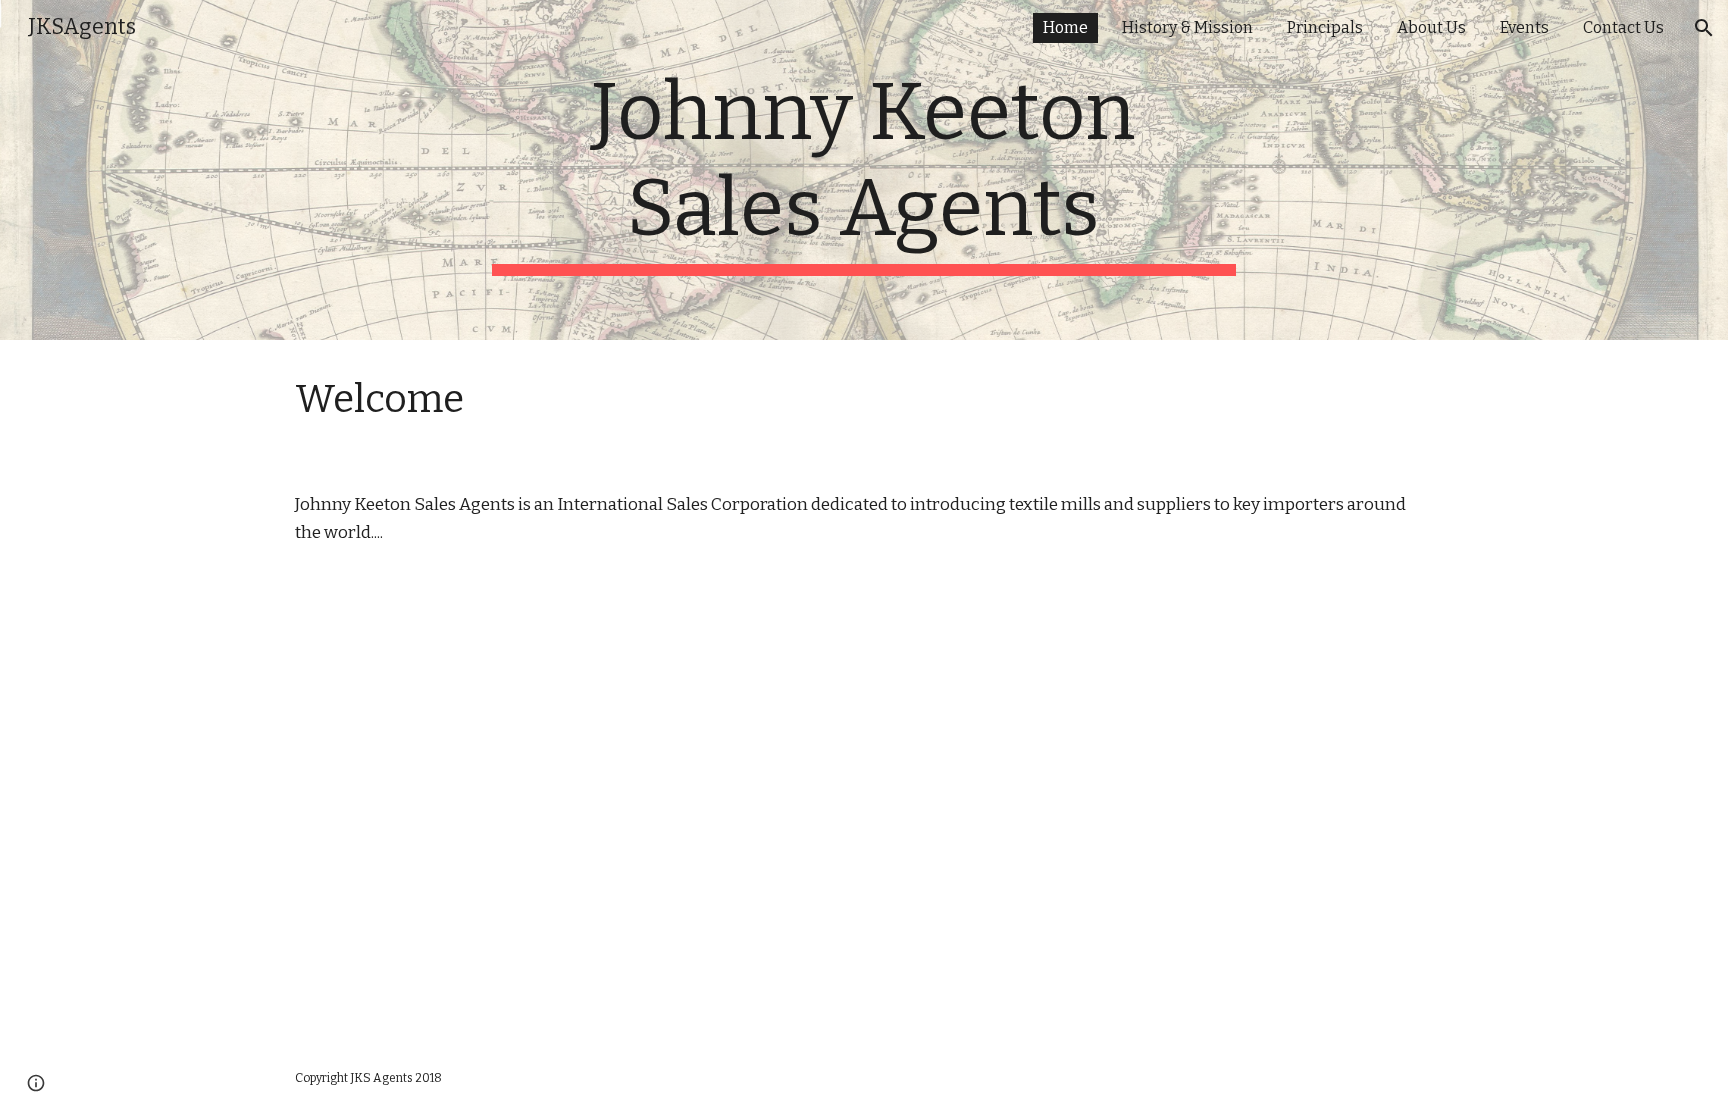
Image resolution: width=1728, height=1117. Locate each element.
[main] (864, 170)
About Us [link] (1431, 27)
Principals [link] (1325, 27)
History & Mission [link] (1187, 27)
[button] (1704, 28)
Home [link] (1065, 27)
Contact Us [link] (1623, 27)
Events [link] (1524, 27)
